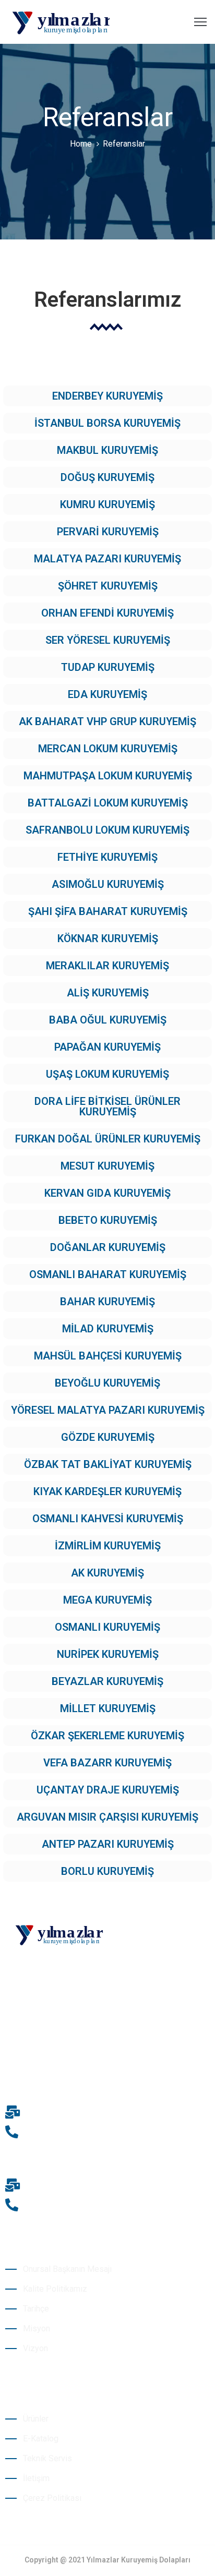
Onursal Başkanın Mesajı (67, 2269)
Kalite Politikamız (55, 2289)
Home (81, 144)
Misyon (37, 2328)
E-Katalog (41, 2439)
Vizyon (35, 2348)
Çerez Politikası (52, 2498)
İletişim (36, 2478)
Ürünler (36, 2419)
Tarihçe (36, 2309)
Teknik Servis (47, 2458)
